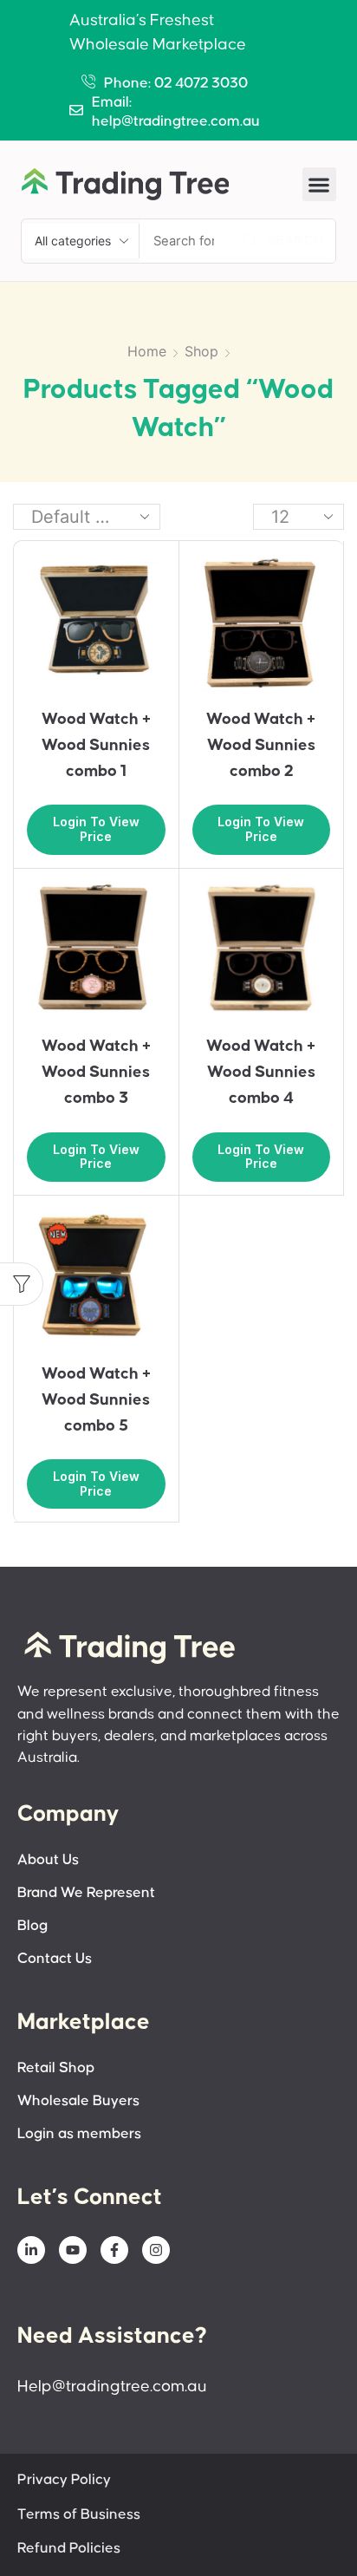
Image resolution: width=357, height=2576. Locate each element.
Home (147, 351)
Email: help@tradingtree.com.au (176, 112)
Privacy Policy (64, 2480)
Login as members (79, 2134)
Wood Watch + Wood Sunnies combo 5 (96, 1400)
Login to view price (96, 829)
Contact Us (55, 1959)
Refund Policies (69, 2549)
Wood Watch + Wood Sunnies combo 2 (261, 745)
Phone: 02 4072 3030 (176, 84)
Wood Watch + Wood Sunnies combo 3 (96, 1072)
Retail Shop (56, 2068)
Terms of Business (79, 2515)
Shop (201, 351)
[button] (319, 184)
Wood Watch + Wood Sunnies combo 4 (261, 1072)
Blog (32, 1926)
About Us (48, 1860)
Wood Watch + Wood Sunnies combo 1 (96, 745)
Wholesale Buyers (78, 2101)
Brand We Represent (86, 1893)
